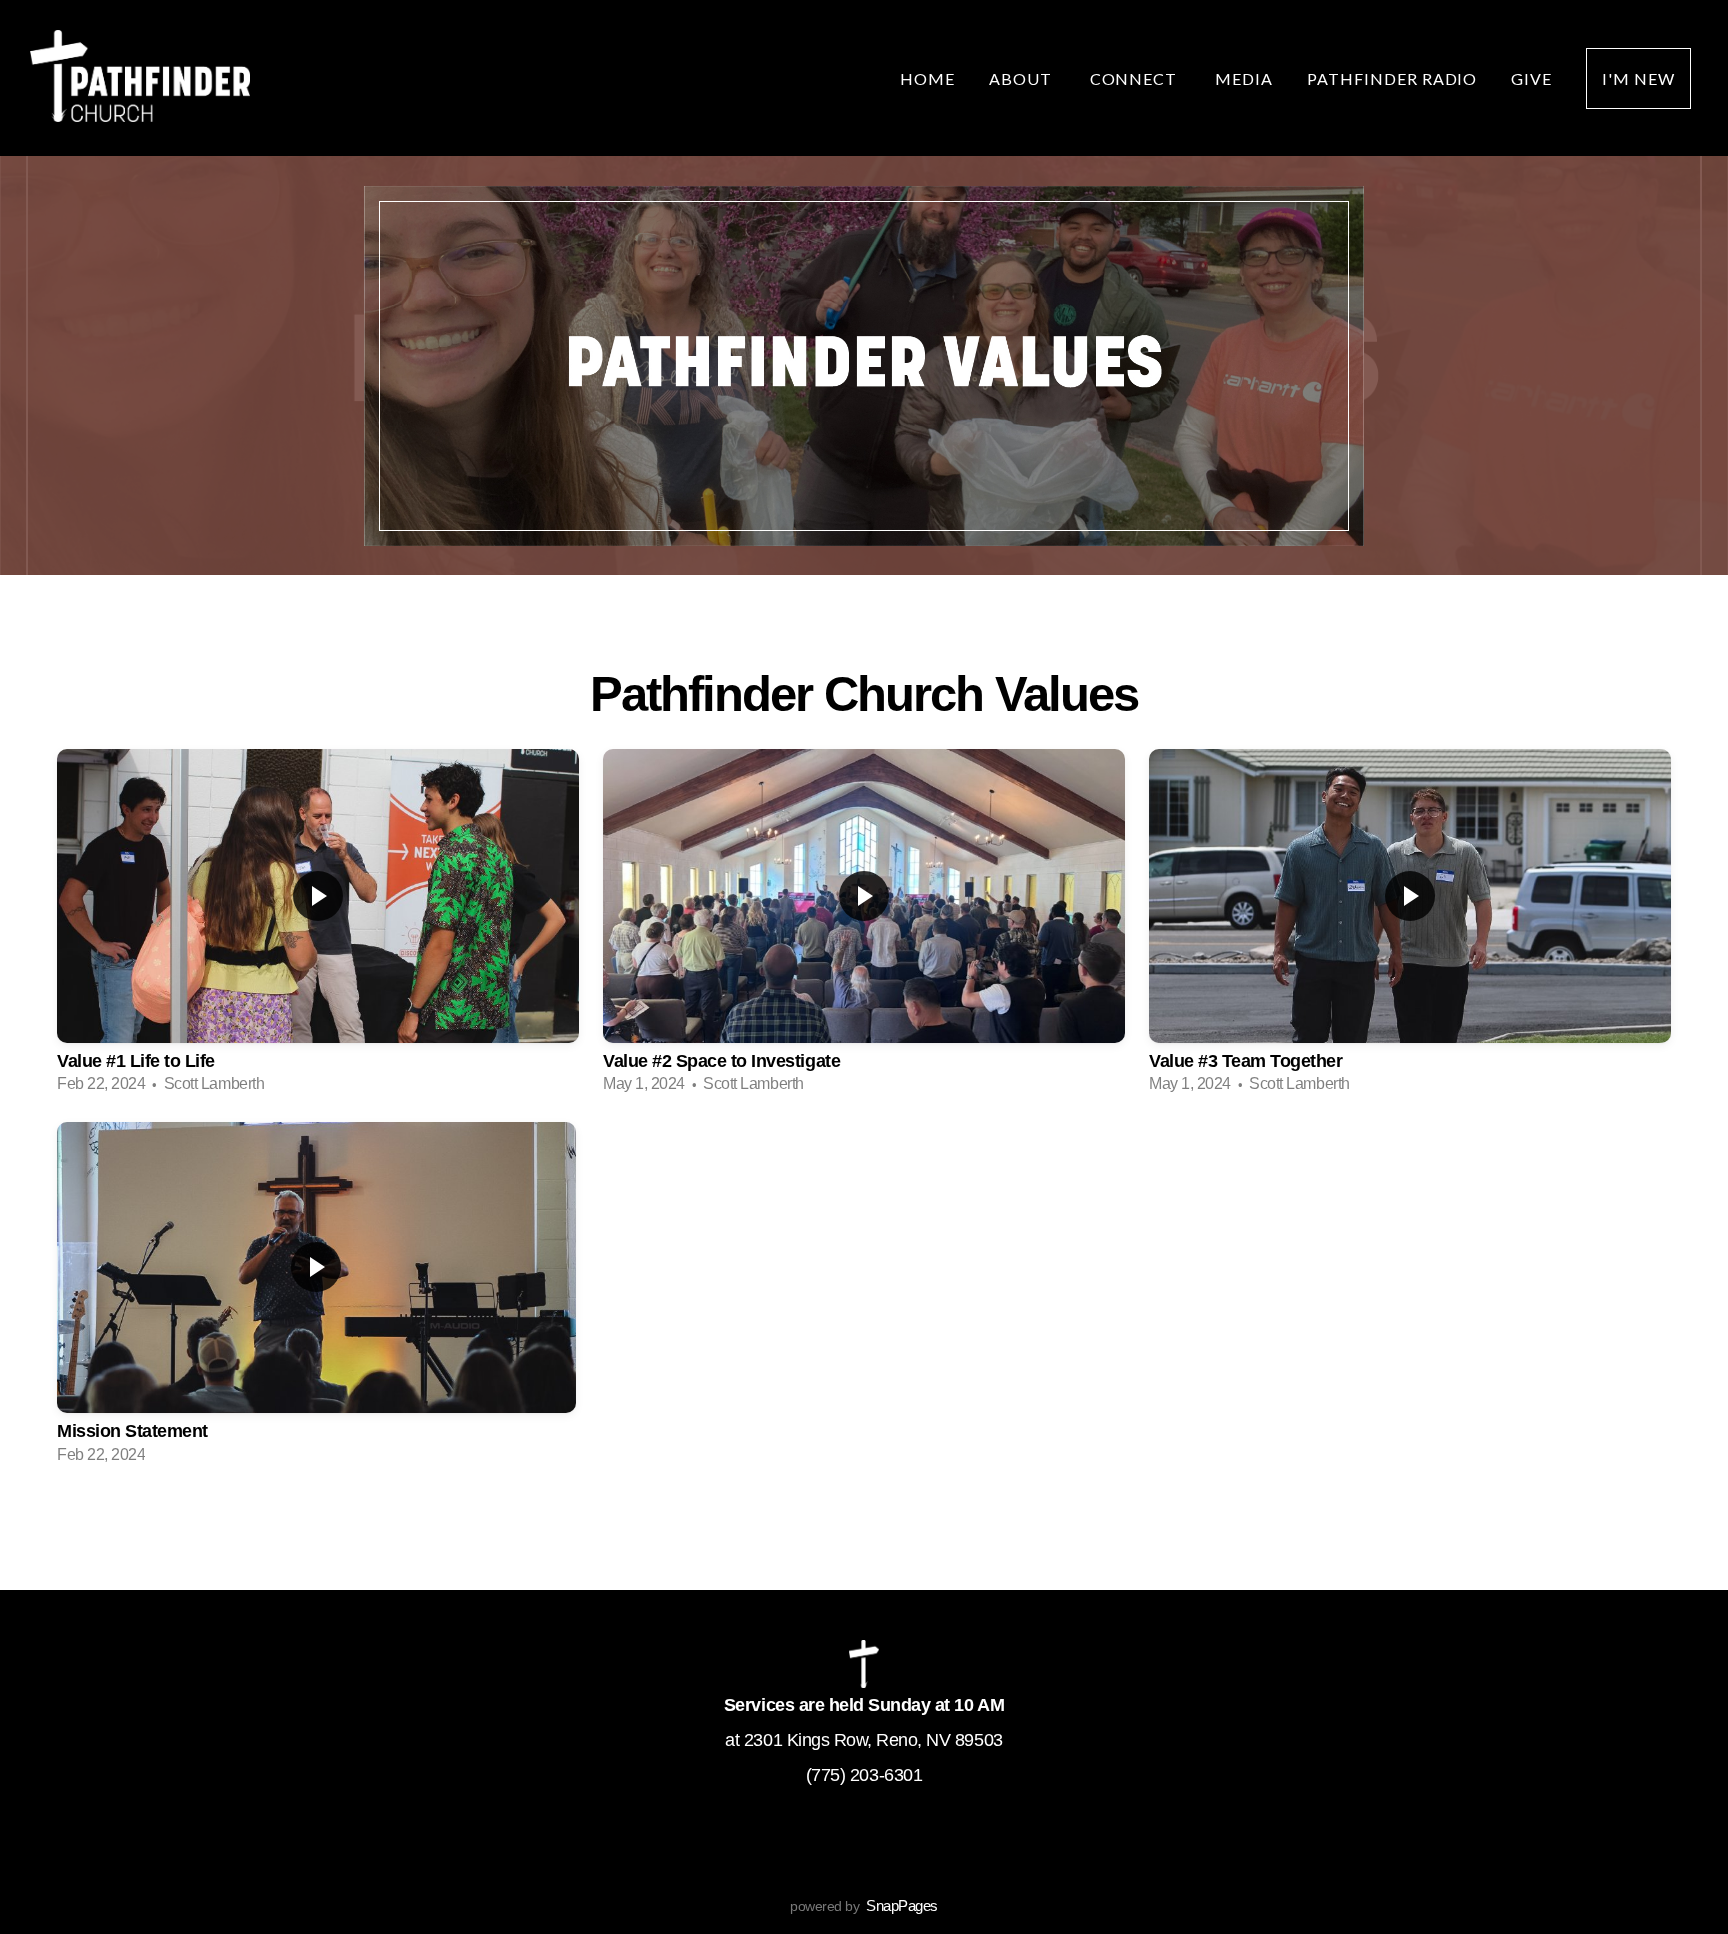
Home (927, 78)
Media (1244, 78)
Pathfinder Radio (1392, 78)
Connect (1136, 78)
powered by (864, 1906)
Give (1531, 78)
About (1022, 78)
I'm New (1638, 78)
